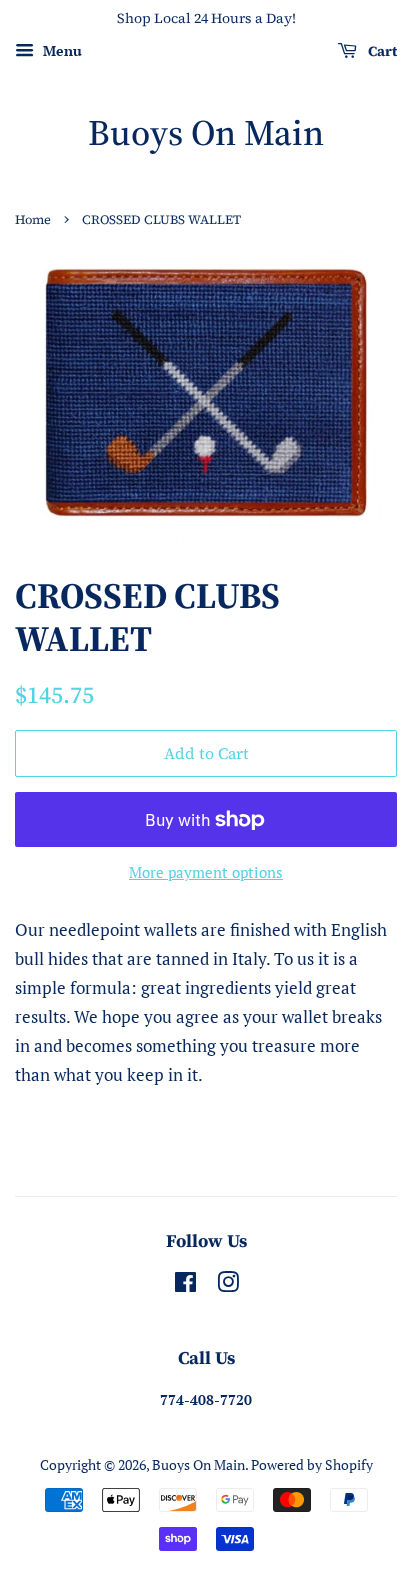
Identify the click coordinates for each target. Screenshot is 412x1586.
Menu (60, 50)
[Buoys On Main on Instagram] (228, 1285)
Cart (381, 51)
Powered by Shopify (312, 1464)
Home (33, 219)
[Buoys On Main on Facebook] (185, 1285)
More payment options (206, 872)
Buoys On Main (206, 132)
